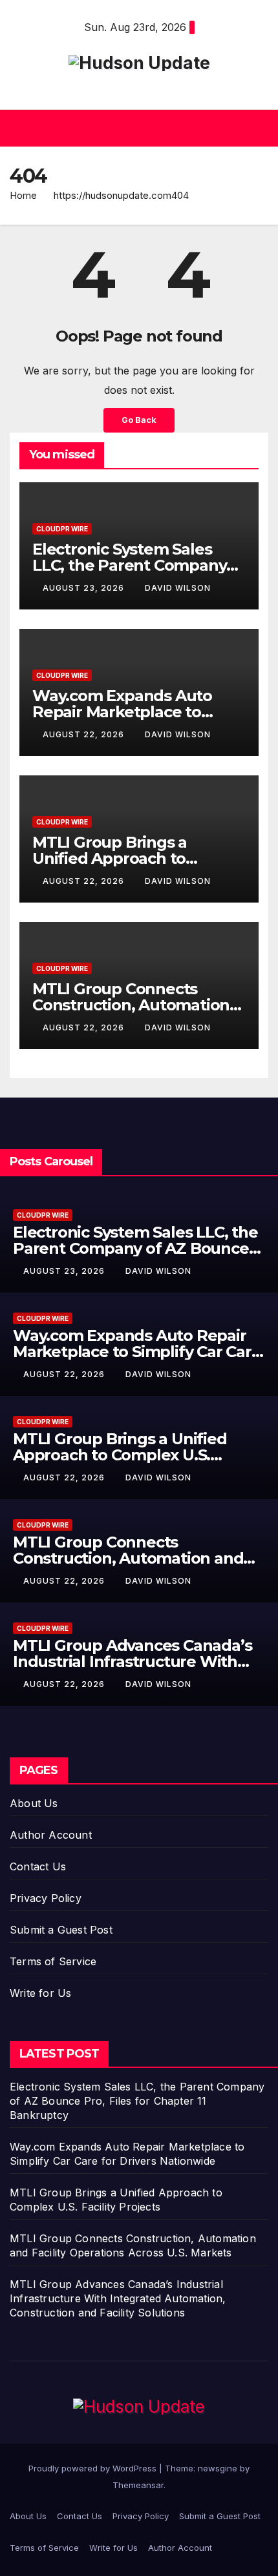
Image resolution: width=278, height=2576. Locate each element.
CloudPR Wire (62, 529)
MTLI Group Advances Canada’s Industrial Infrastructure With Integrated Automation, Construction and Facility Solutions (118, 2298)
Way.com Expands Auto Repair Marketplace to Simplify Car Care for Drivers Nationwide (137, 1352)
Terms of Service (53, 1961)
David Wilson (178, 588)
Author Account (51, 1835)
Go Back (139, 420)
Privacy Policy (46, 1898)
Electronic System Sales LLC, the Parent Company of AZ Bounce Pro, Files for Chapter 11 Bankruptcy (137, 2101)
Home (23, 195)
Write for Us (40, 1993)
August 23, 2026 (85, 588)
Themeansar (138, 2485)
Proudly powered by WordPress (94, 2468)
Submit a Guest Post (61, 1930)
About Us (34, 1803)
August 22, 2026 (85, 734)
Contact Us (38, 1866)
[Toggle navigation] (258, 128)
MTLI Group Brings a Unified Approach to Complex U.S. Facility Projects (120, 1455)
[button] (135, 128)
